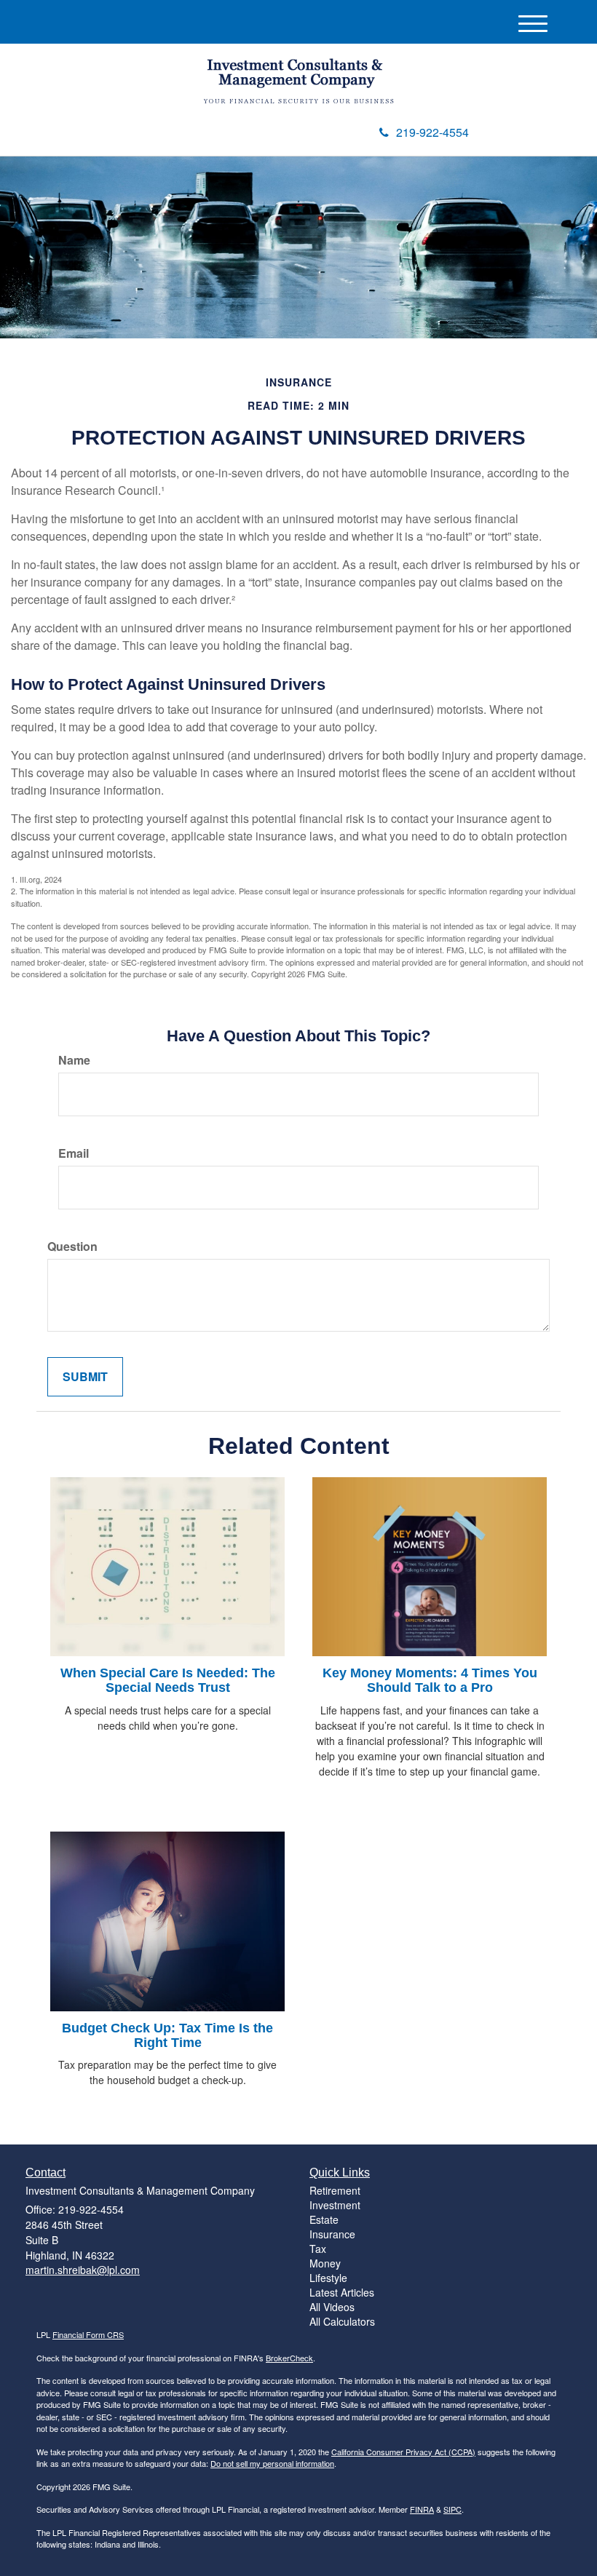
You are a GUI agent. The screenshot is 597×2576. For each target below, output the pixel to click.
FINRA (422, 2509)
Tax (318, 2249)
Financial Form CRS (88, 2334)
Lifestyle (328, 2278)
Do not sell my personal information (272, 2463)
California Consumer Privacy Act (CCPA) (403, 2452)
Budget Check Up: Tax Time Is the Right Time (167, 2035)
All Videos (332, 2307)
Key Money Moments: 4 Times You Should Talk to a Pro (430, 1680)
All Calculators (342, 2321)
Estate (324, 2219)
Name (74, 1060)
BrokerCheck (289, 2358)
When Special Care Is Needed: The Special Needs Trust (168, 1680)
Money (325, 2263)
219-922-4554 (432, 132)
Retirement (335, 2190)
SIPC (452, 2509)
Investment (335, 2205)
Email (74, 1153)
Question (72, 1247)
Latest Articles (342, 2292)
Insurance (332, 2234)
